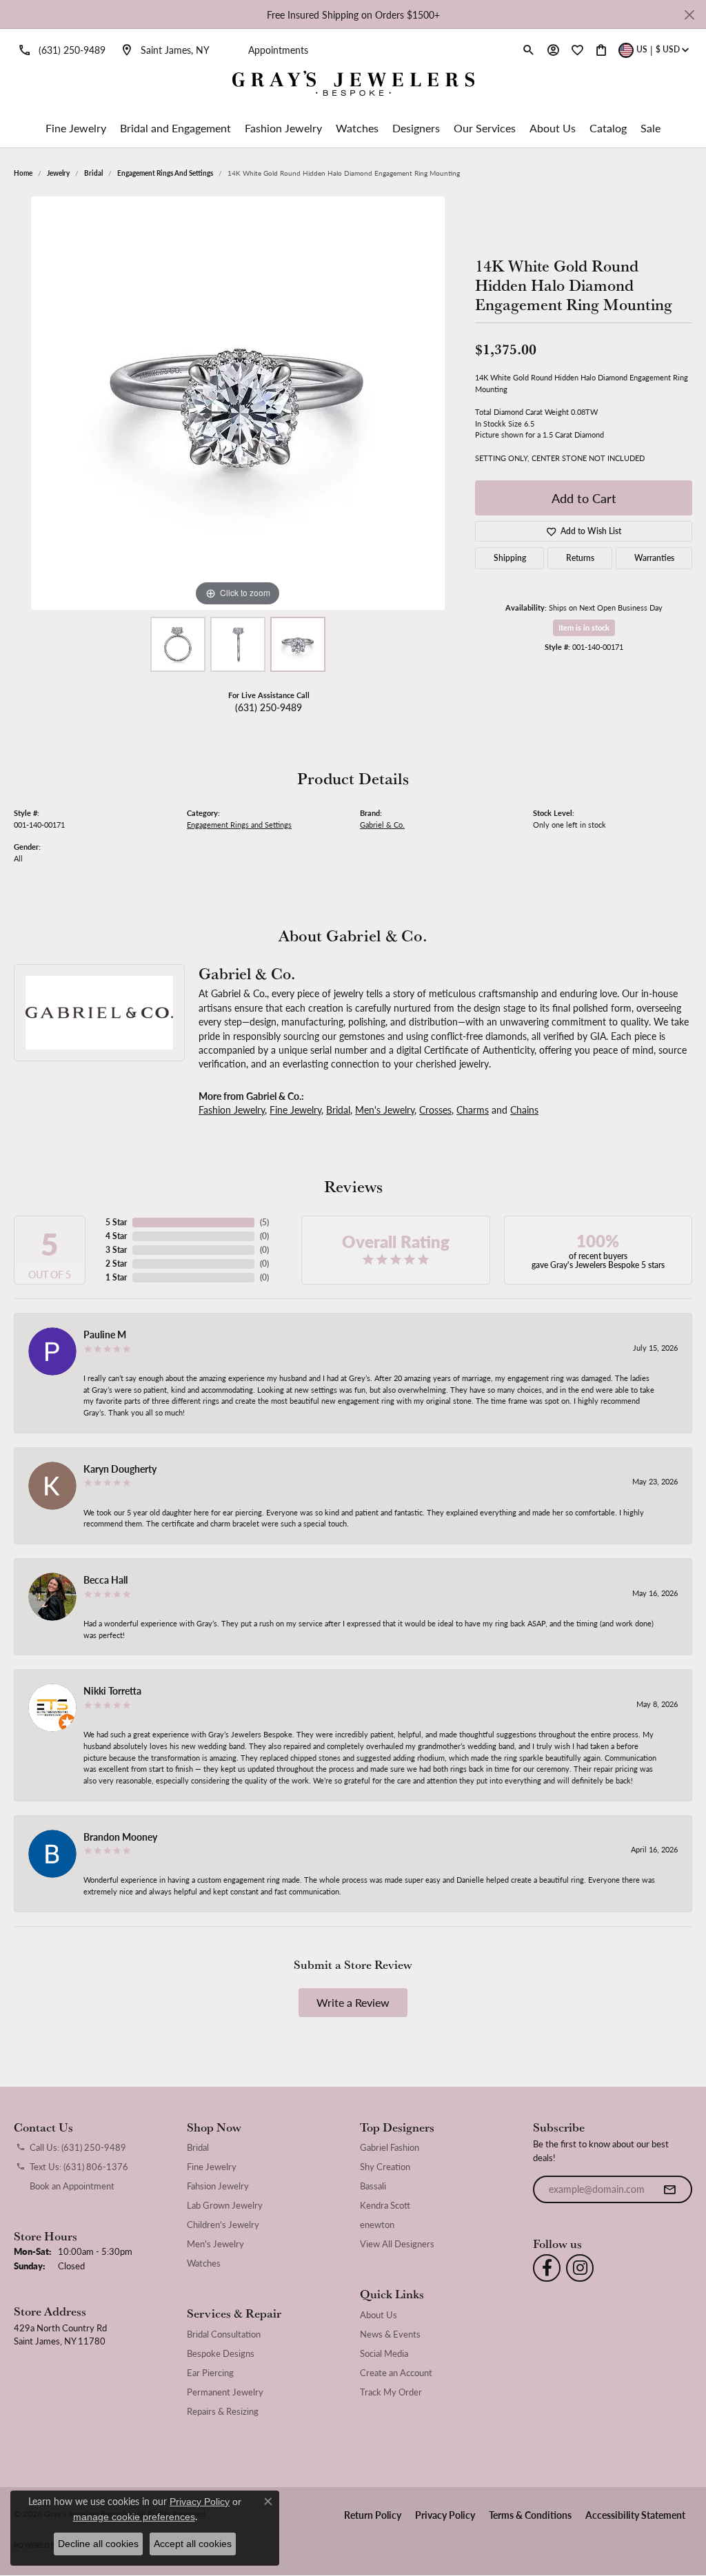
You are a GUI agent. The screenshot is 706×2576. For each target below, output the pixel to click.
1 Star (116, 1277)
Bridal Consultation (224, 2334)
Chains (524, 1110)
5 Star (116, 1222)
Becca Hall (105, 1580)
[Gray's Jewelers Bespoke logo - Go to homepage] (353, 85)
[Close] (689, 15)
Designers (416, 128)
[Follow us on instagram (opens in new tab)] (580, 2268)
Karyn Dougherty (120, 1469)
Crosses (435, 1110)
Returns (580, 558)
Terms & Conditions (530, 2515)
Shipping (510, 558)
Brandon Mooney (120, 1837)
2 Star (116, 1264)
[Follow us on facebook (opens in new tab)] (547, 2268)
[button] (529, 50)
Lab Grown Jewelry (225, 2205)
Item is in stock (584, 627)
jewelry (58, 173)
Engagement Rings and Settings (165, 173)
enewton (377, 2225)
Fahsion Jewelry (218, 2186)
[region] (238, 403)
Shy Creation (385, 2167)
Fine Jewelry (76, 128)
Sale (650, 128)
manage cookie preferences (134, 2517)
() (264, 1222)
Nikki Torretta (112, 1690)
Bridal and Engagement (175, 128)
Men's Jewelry (385, 1110)
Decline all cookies (98, 2544)
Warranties (654, 558)
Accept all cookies (193, 2544)
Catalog (608, 128)
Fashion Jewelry (283, 128)
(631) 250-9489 (269, 707)
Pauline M (105, 1334)
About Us (553, 128)
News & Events (390, 2334)
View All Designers (397, 2244)
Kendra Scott (385, 2205)
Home (23, 173)
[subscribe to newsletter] (669, 2189)
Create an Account (396, 2373)
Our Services (485, 128)
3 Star (116, 1250)
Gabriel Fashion (390, 2147)
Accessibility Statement (635, 2515)
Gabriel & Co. (382, 825)
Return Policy (373, 2515)
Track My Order (391, 2392)
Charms (473, 1110)
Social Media (384, 2353)
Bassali (373, 2186)
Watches (357, 128)
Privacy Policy (445, 2515)
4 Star (116, 1236)
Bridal (93, 173)
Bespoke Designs (221, 2353)
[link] (60, 50)
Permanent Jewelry (225, 2392)
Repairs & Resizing (223, 2411)
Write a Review (353, 2002)
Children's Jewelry (223, 2225)
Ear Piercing (210, 2373)
